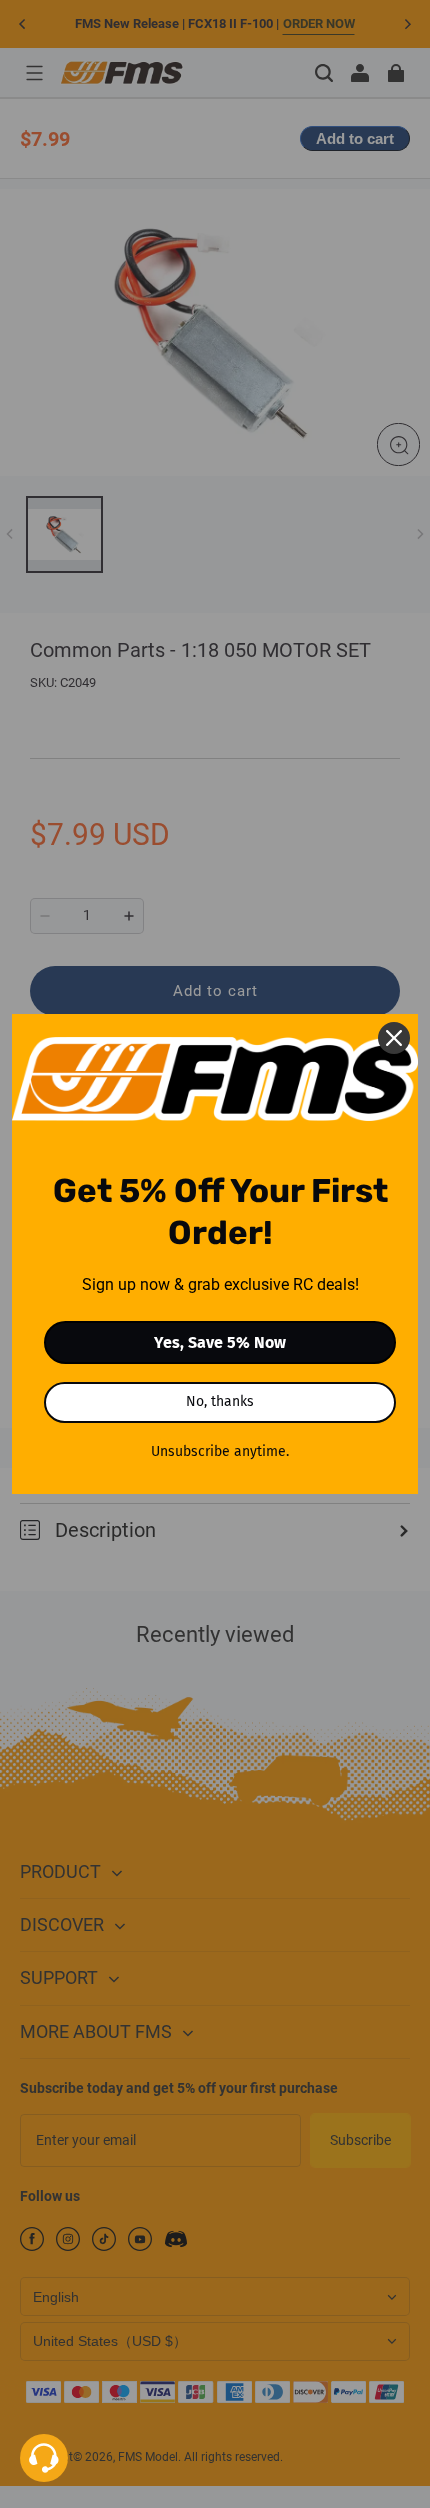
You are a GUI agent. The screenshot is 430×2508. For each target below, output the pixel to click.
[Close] (394, 1038)
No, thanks (220, 1401)
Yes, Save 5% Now (220, 1342)
